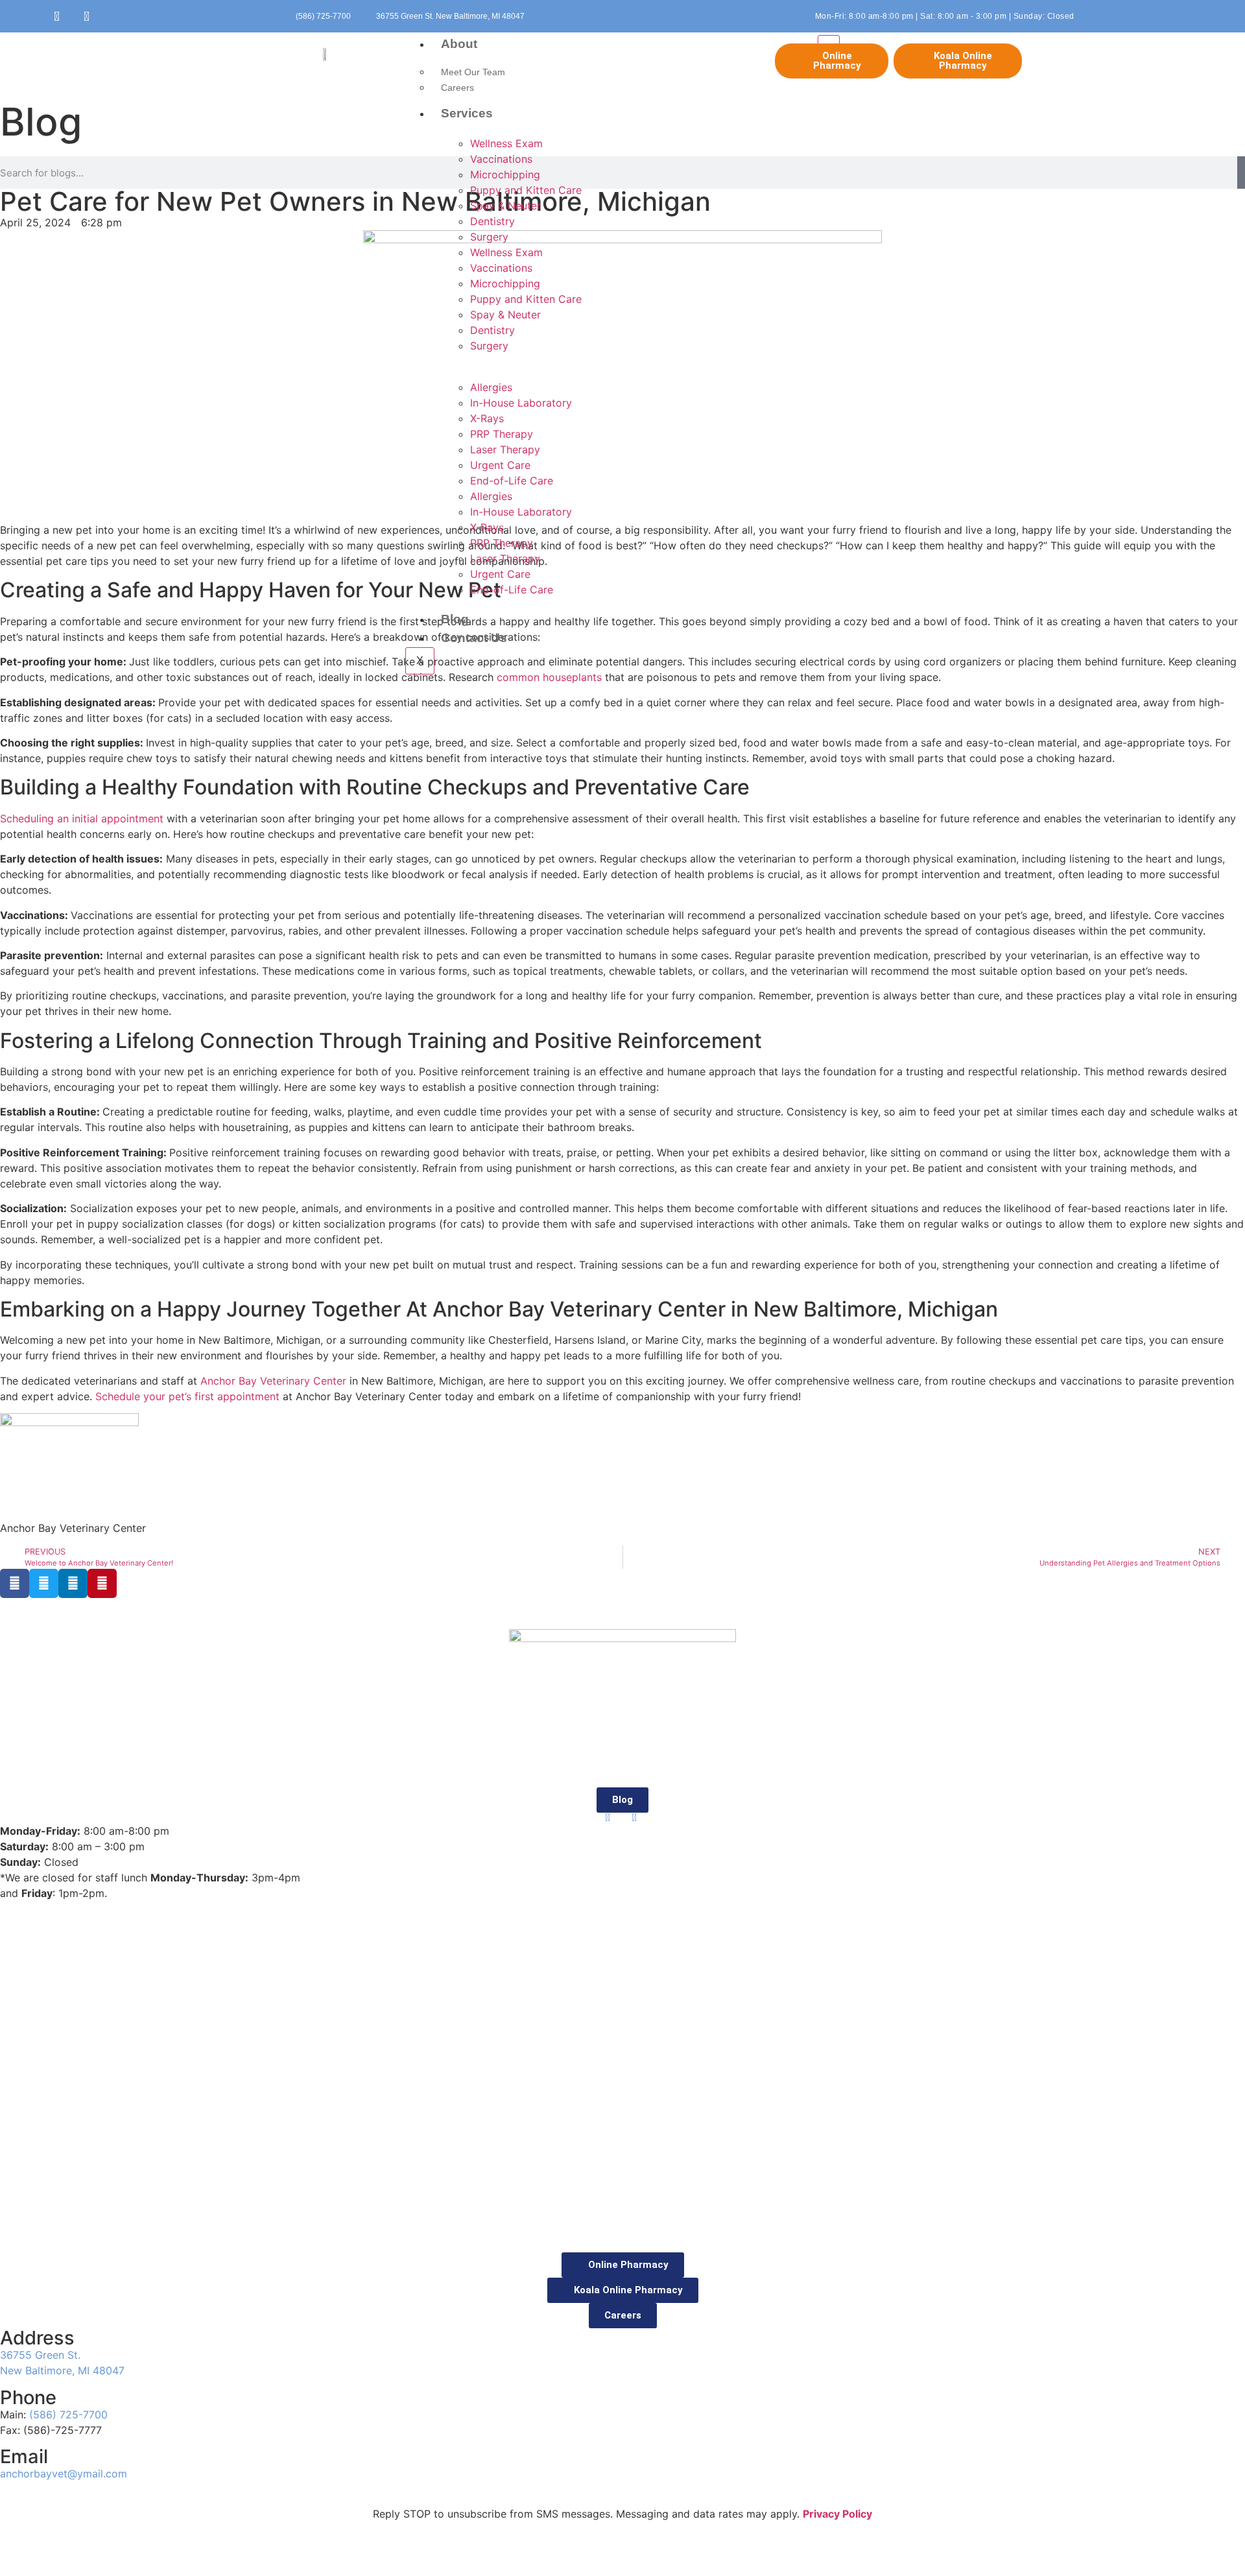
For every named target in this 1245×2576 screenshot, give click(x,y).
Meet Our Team (473, 72)
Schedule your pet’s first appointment (187, 1396)
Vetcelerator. (706, 2553)
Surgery (489, 237)
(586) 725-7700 (68, 2415)
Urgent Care (500, 465)
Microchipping (505, 174)
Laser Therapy (505, 449)
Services (467, 113)
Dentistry (492, 221)
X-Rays (487, 418)
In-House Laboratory (521, 403)
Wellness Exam (506, 143)
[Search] (1241, 173)
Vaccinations (501, 159)
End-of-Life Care (512, 481)
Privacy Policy (837, 2514)
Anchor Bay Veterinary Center (273, 1381)
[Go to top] (4, 2245)
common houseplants (549, 677)
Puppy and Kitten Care (526, 190)
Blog (455, 619)
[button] (15, 1583)
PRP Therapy (502, 434)
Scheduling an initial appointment (82, 818)
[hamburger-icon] (829, 41)
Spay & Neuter (505, 206)
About (459, 44)
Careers (457, 88)
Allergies (491, 387)
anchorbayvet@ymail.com (64, 2474)
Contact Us (474, 638)
